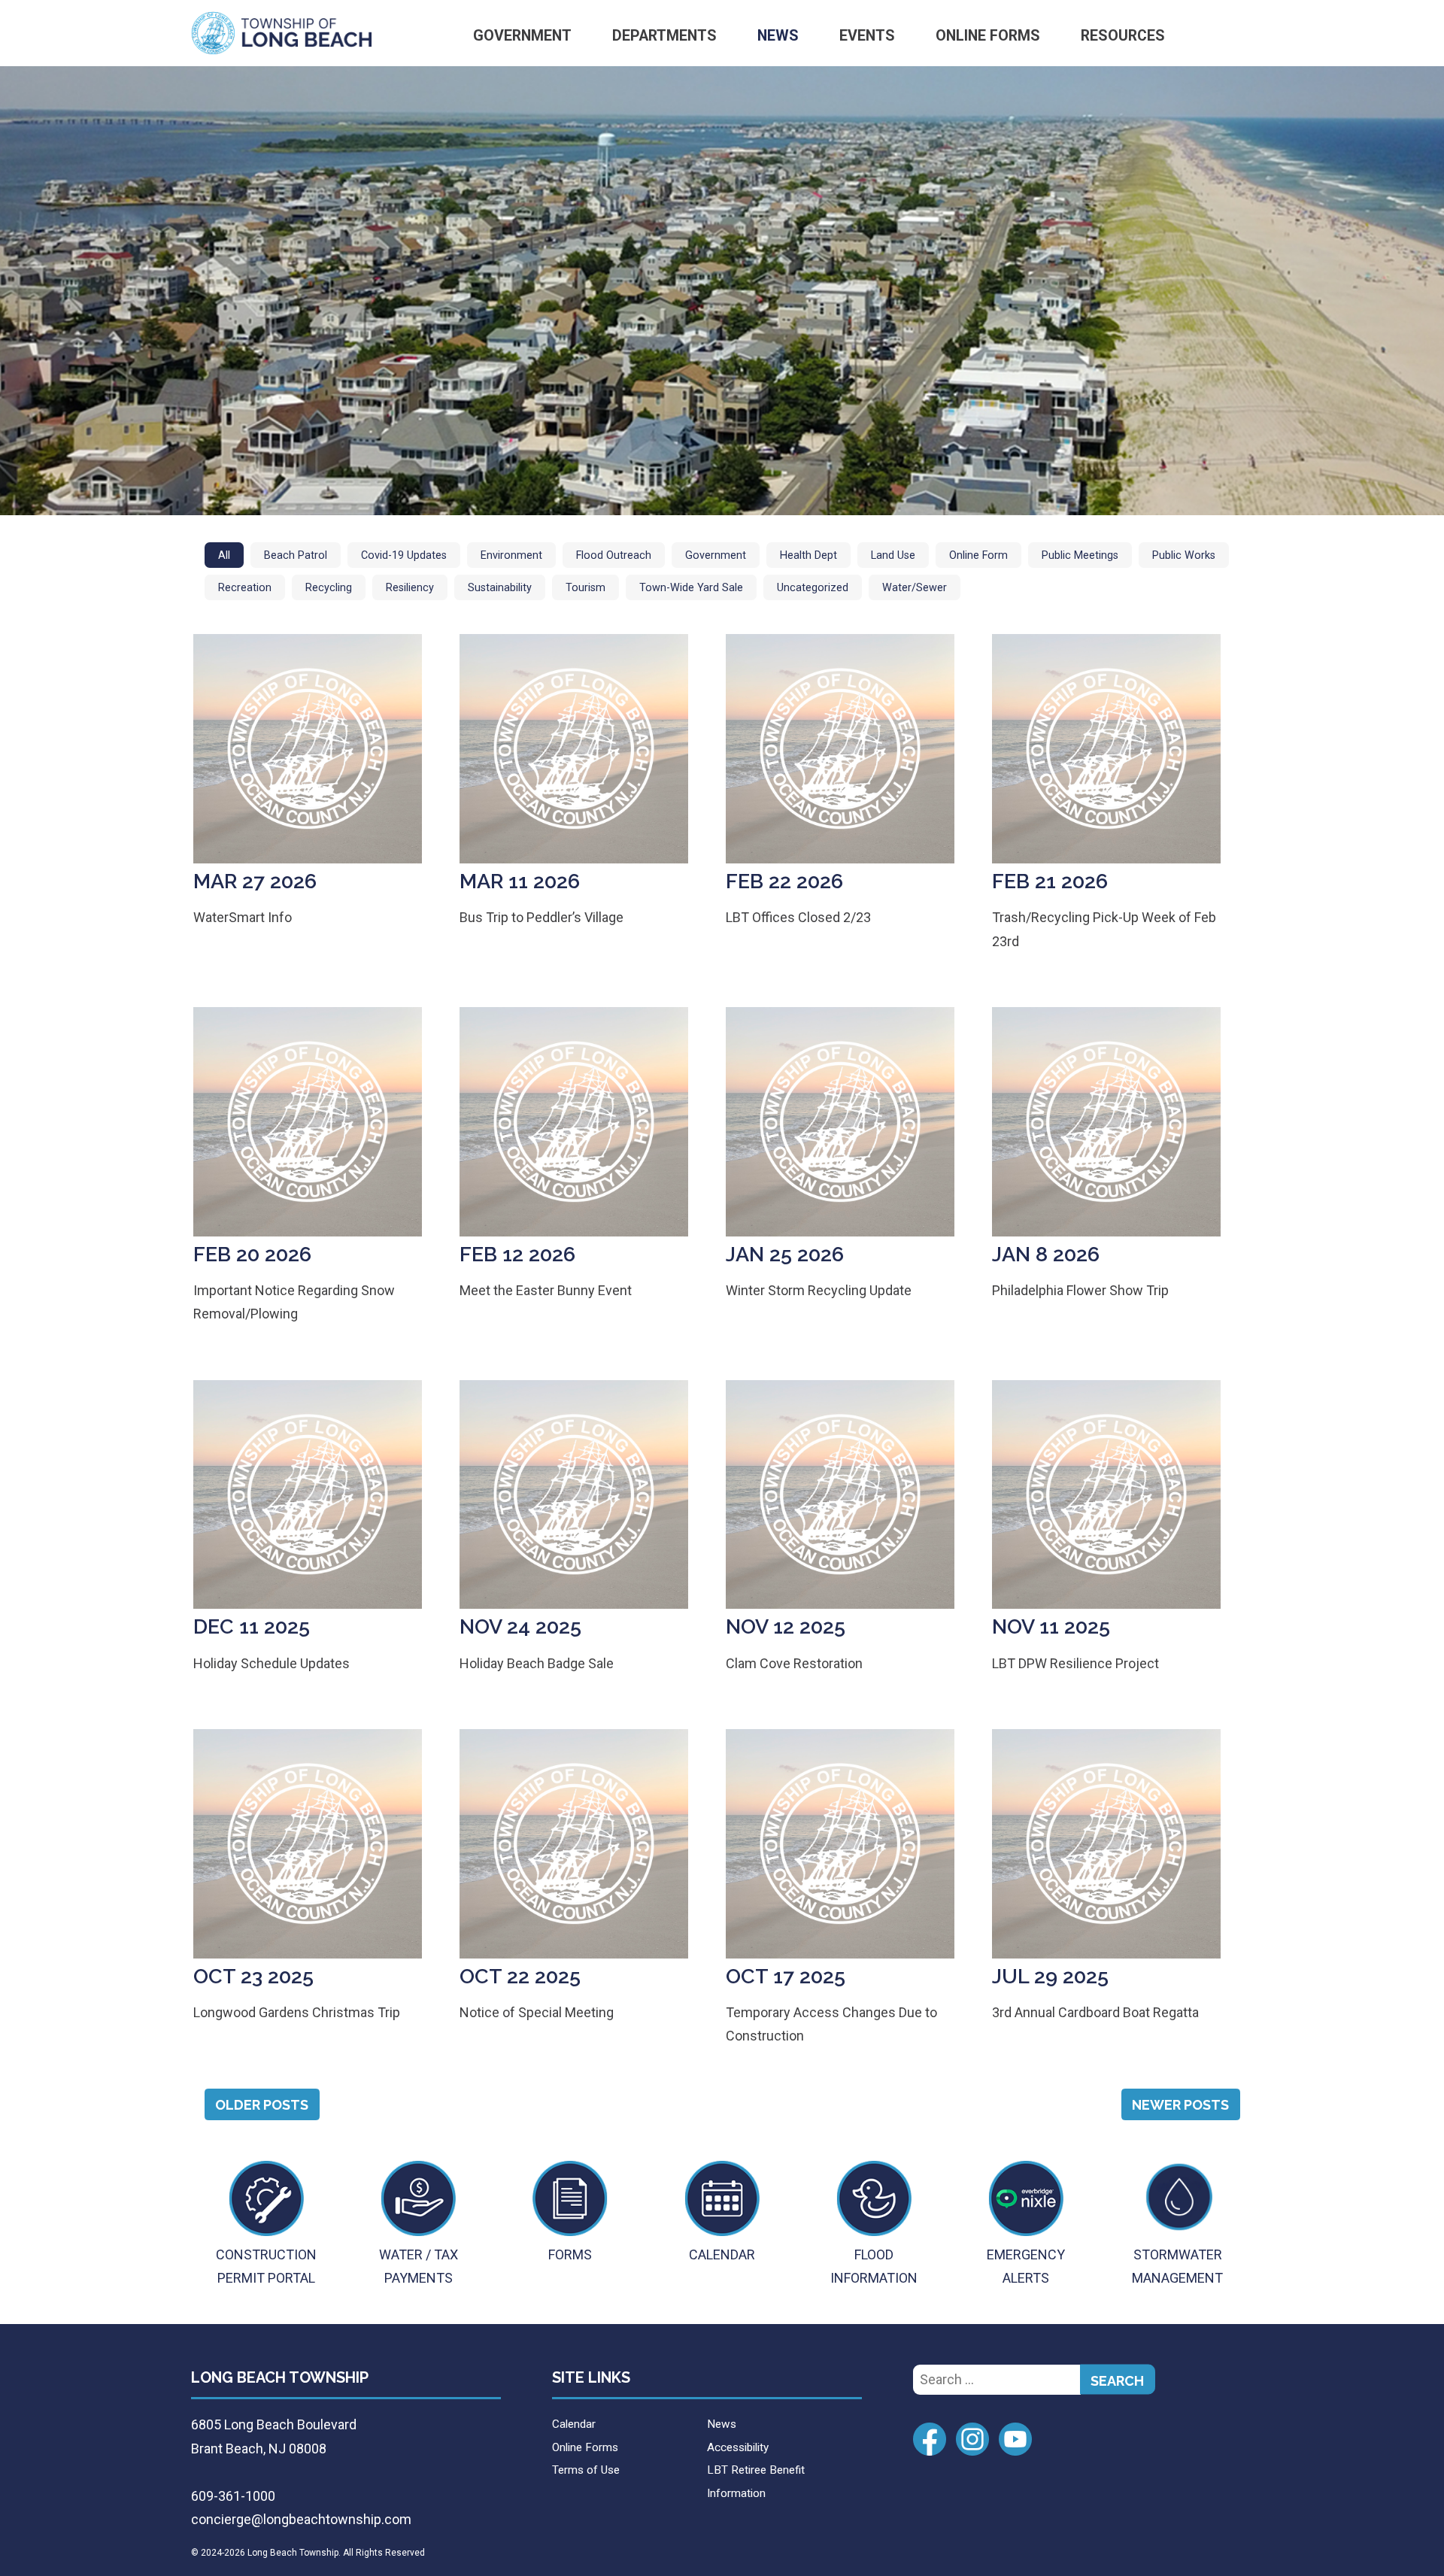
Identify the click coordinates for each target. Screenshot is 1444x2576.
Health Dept (808, 555)
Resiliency (410, 588)
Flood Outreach (614, 555)
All (224, 555)
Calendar (574, 2424)
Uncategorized (813, 588)
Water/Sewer (915, 588)
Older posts (262, 2105)
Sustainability (500, 588)
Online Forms (988, 36)
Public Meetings (1080, 555)
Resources (1123, 36)
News (778, 36)
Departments (664, 36)
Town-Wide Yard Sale (691, 588)
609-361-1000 (233, 2496)
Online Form (978, 555)
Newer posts (1180, 2105)
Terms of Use (586, 2470)
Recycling (329, 588)
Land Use (893, 555)
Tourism (585, 588)
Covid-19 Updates (404, 555)
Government (522, 36)
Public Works (1184, 555)
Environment (511, 555)
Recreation (245, 588)
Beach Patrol (296, 555)
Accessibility (738, 2447)
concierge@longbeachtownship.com (301, 2519)
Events (867, 36)
